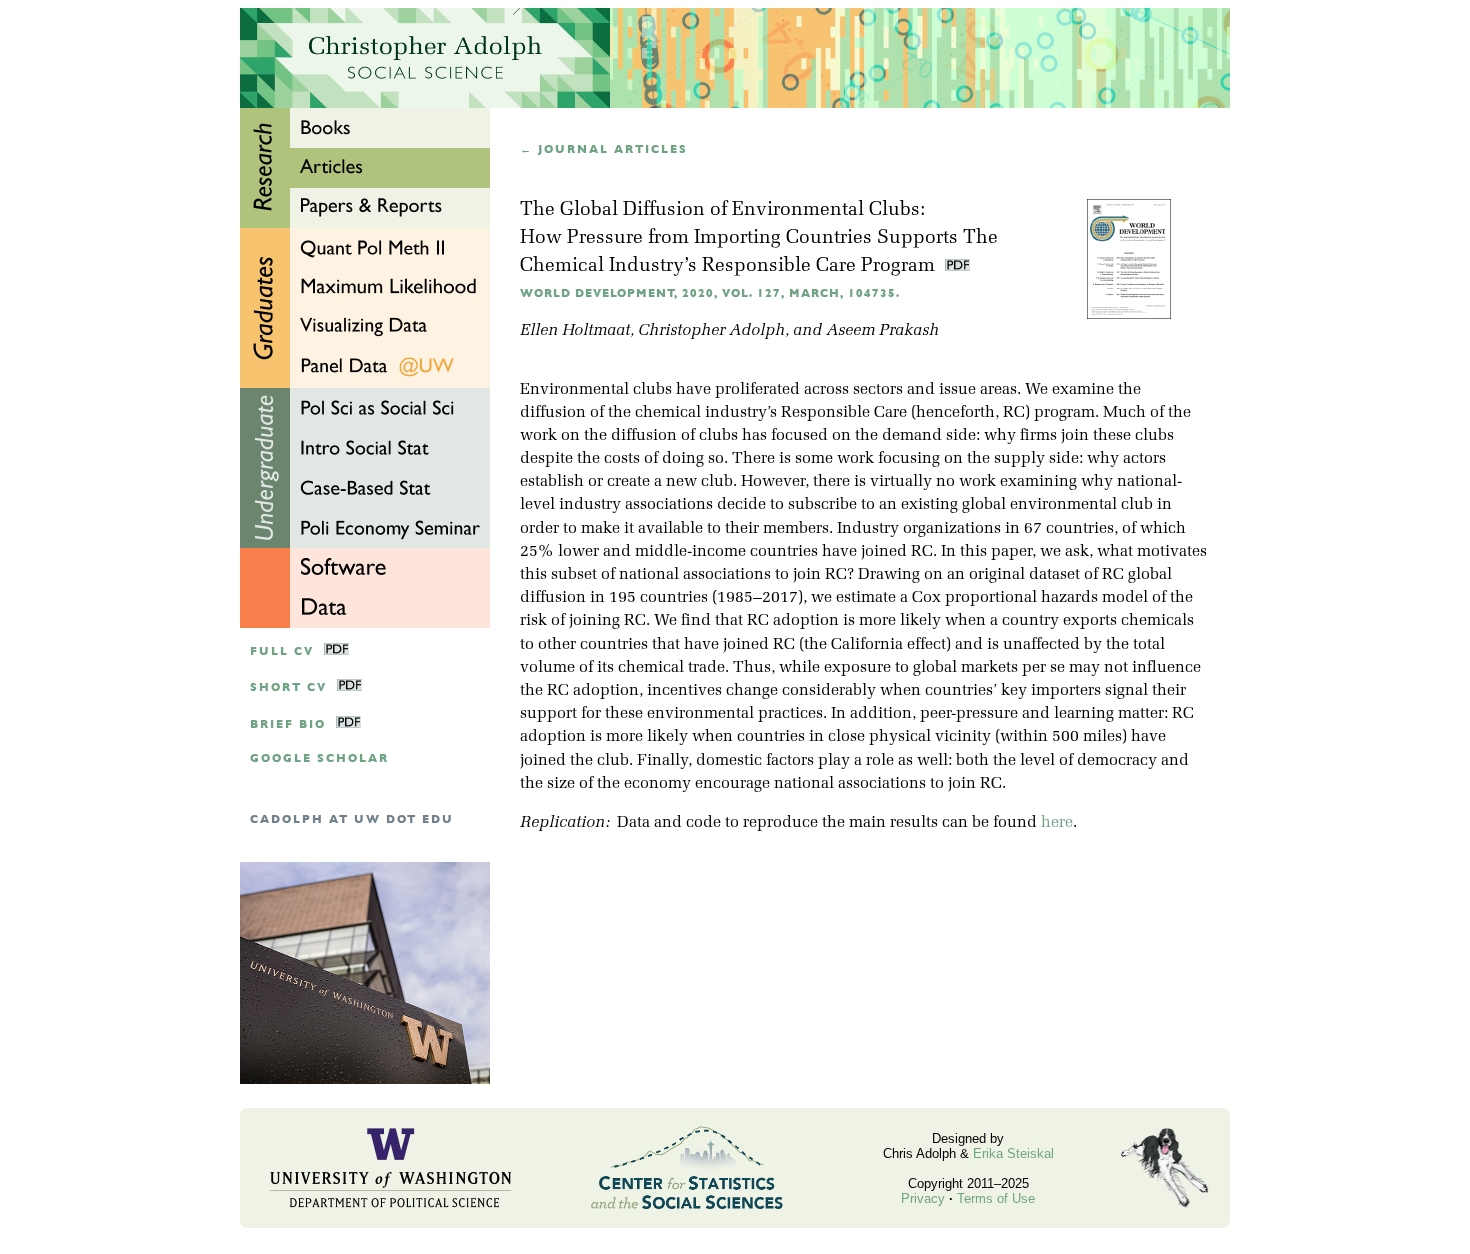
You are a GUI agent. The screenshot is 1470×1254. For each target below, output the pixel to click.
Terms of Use (996, 1198)
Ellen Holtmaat (575, 331)
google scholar (319, 758)
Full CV (282, 651)
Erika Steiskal (1013, 1153)
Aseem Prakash (882, 331)
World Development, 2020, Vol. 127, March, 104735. (710, 293)
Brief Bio (288, 724)
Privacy (923, 1198)
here (1057, 823)
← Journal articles (604, 149)
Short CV (288, 687)
